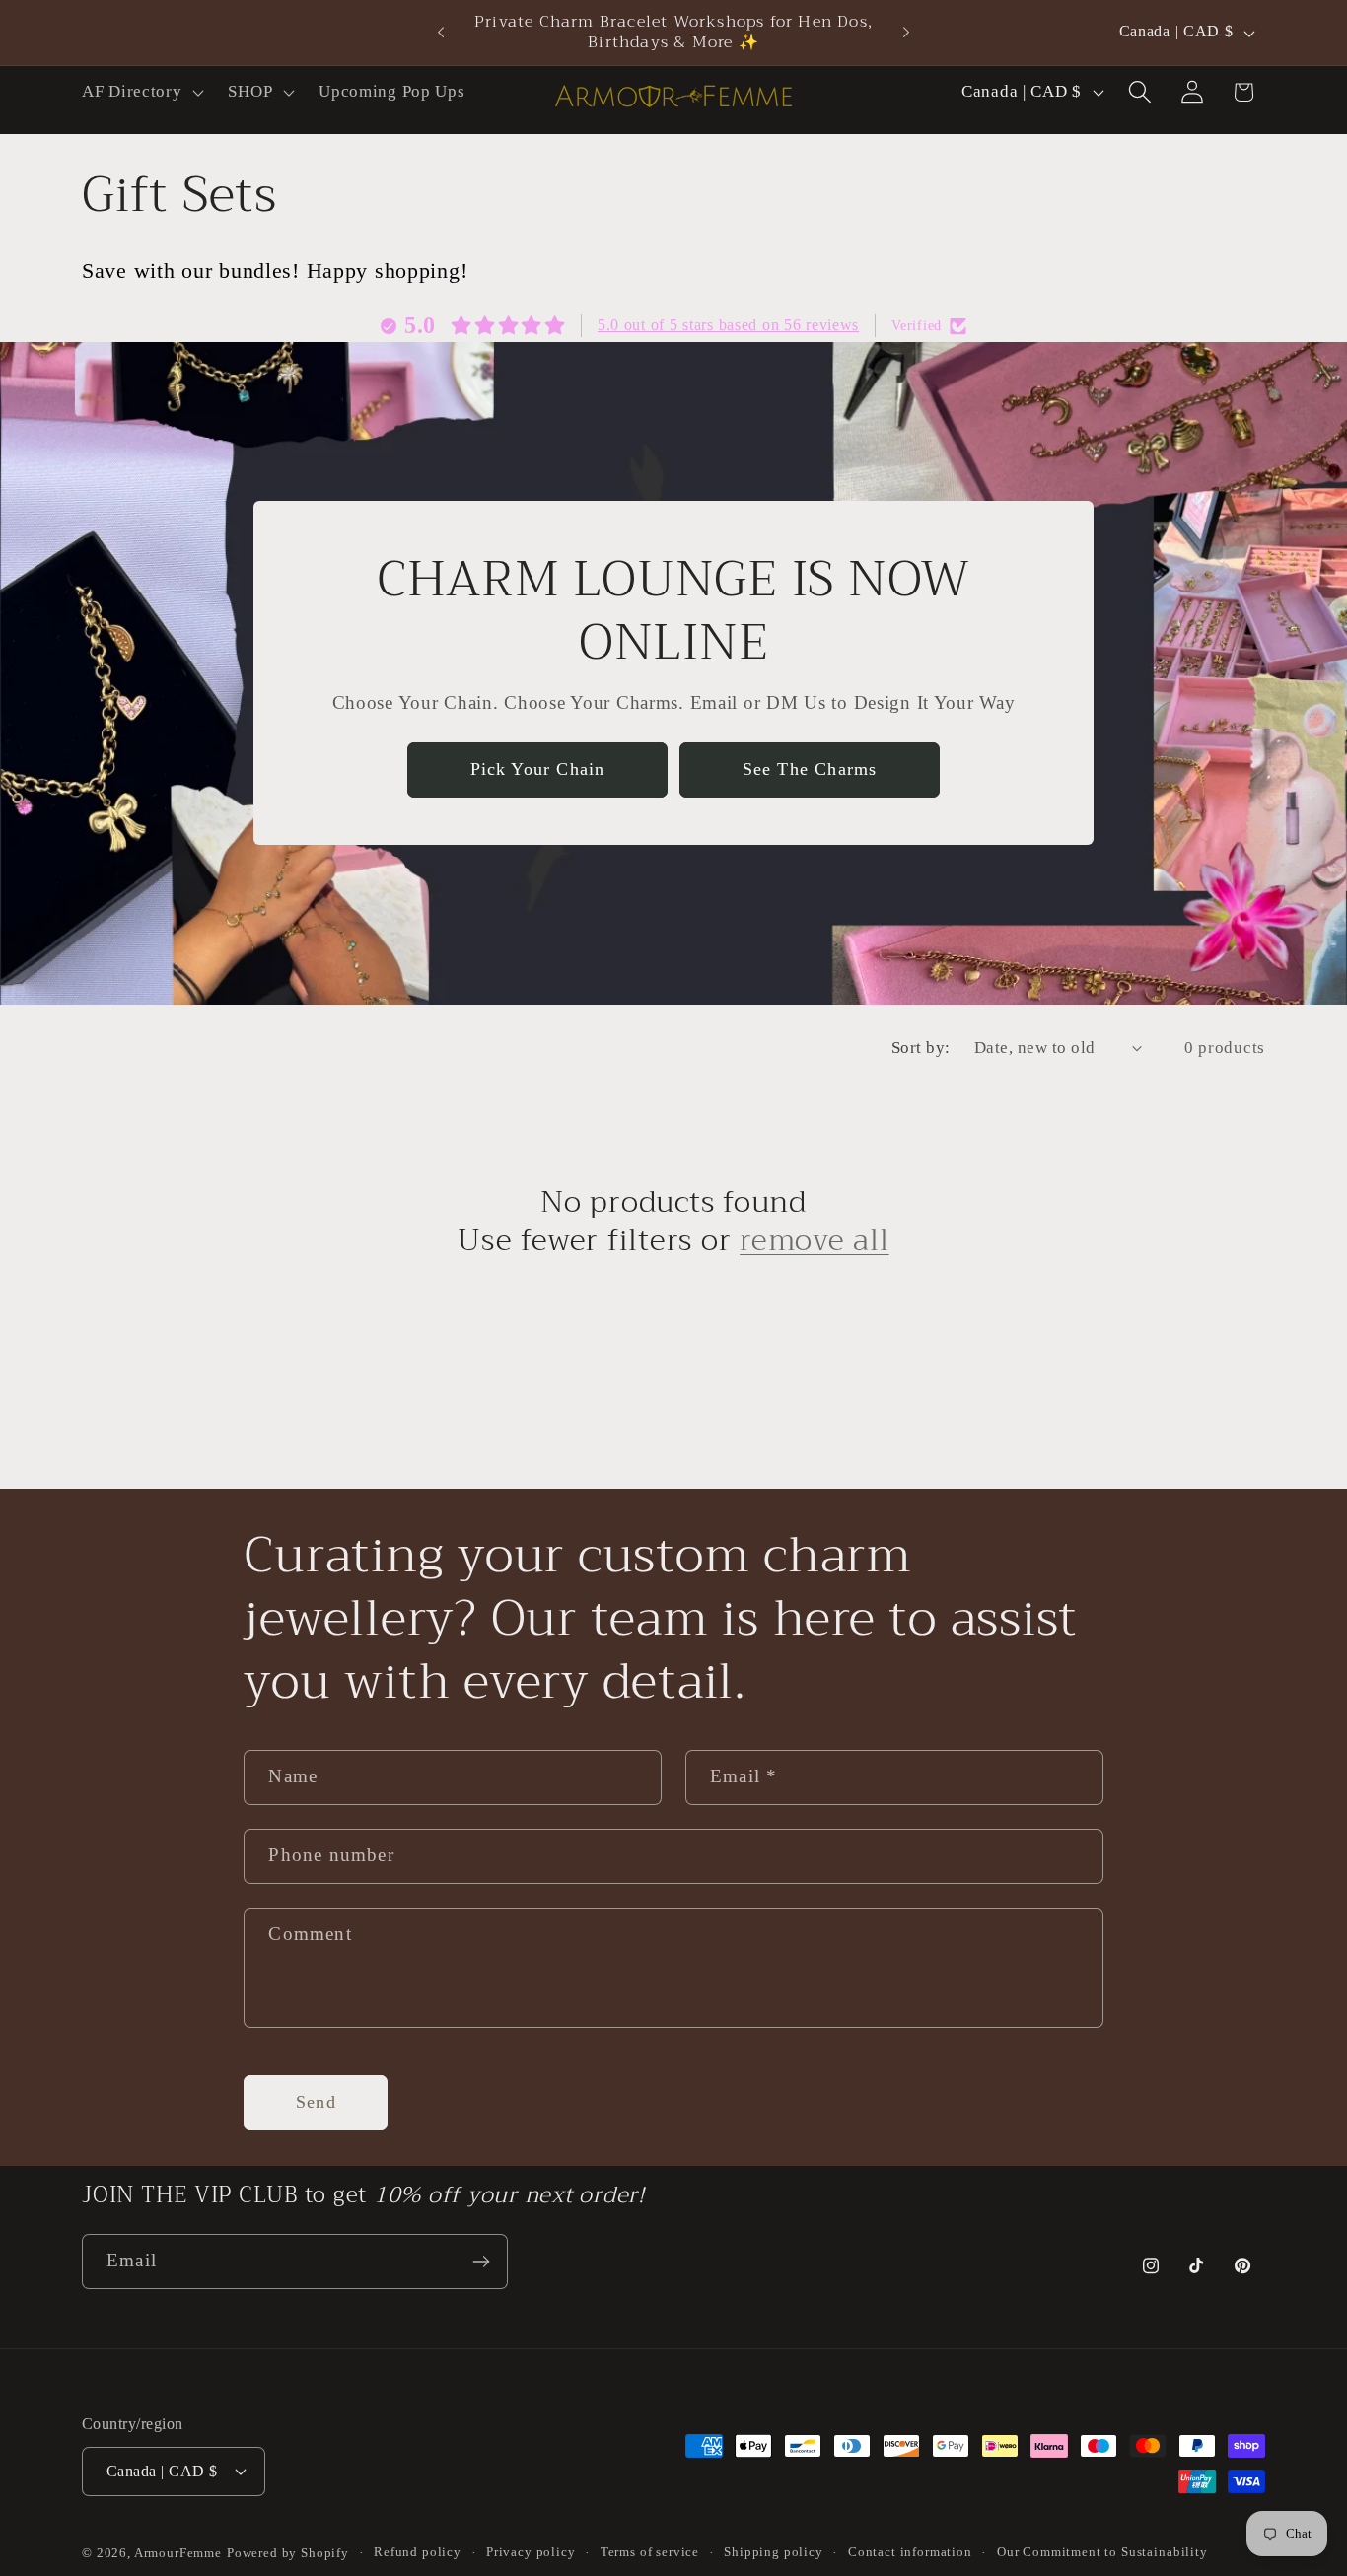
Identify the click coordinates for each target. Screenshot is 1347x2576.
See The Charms (810, 770)
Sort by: (921, 1047)
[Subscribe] (481, 2262)
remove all (815, 1241)
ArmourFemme (178, 2553)
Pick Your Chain (538, 770)
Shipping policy (774, 2552)
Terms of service (650, 2552)
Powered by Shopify (288, 2553)
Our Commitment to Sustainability (1102, 2552)
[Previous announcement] (441, 33)
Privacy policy (531, 2552)
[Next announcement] (906, 33)
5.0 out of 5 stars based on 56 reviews (728, 325)
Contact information (910, 2552)
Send (316, 2102)
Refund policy (418, 2552)
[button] (141, 92)
